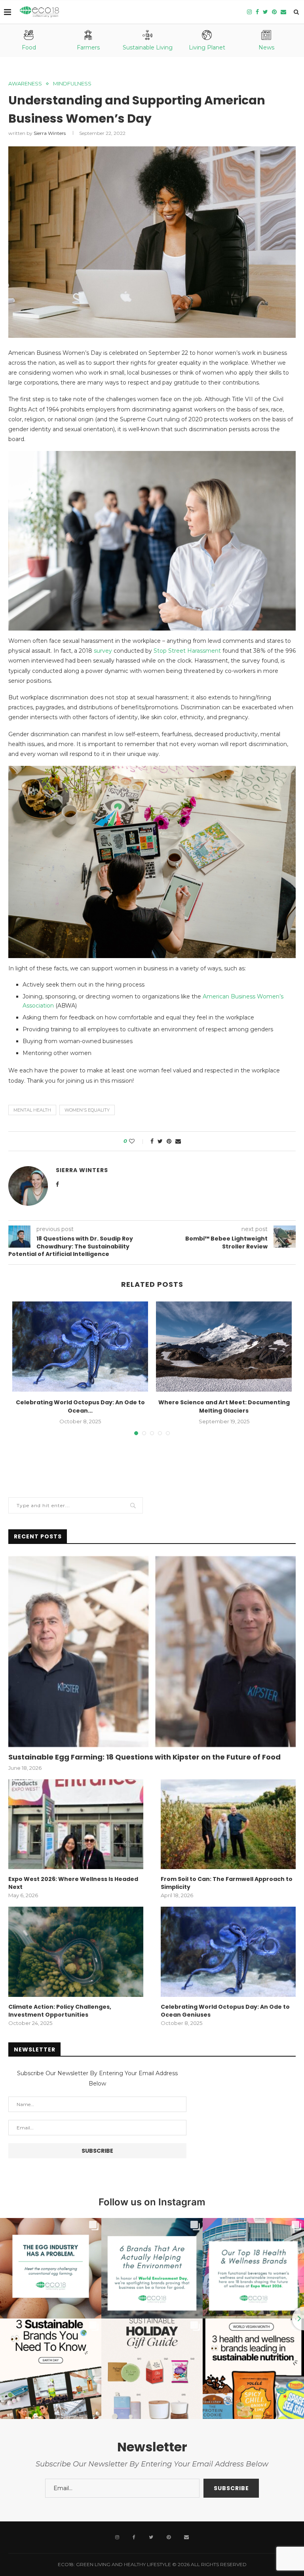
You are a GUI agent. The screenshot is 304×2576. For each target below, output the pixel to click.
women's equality (87, 1110)
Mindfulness (72, 84)
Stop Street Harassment (187, 651)
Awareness (25, 84)
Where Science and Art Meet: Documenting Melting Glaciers (224, 1406)
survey (103, 651)
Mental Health (32, 1110)
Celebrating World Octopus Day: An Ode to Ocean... (80, 1406)
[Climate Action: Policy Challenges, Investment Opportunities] (76, 1952)
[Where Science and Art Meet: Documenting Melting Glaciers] (224, 1347)
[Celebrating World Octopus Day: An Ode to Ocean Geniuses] (80, 1347)
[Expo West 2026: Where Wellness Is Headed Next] (76, 1824)
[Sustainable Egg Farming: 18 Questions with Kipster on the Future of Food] (152, 1652)
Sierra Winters (50, 133)
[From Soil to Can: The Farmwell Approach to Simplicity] (228, 1824)
